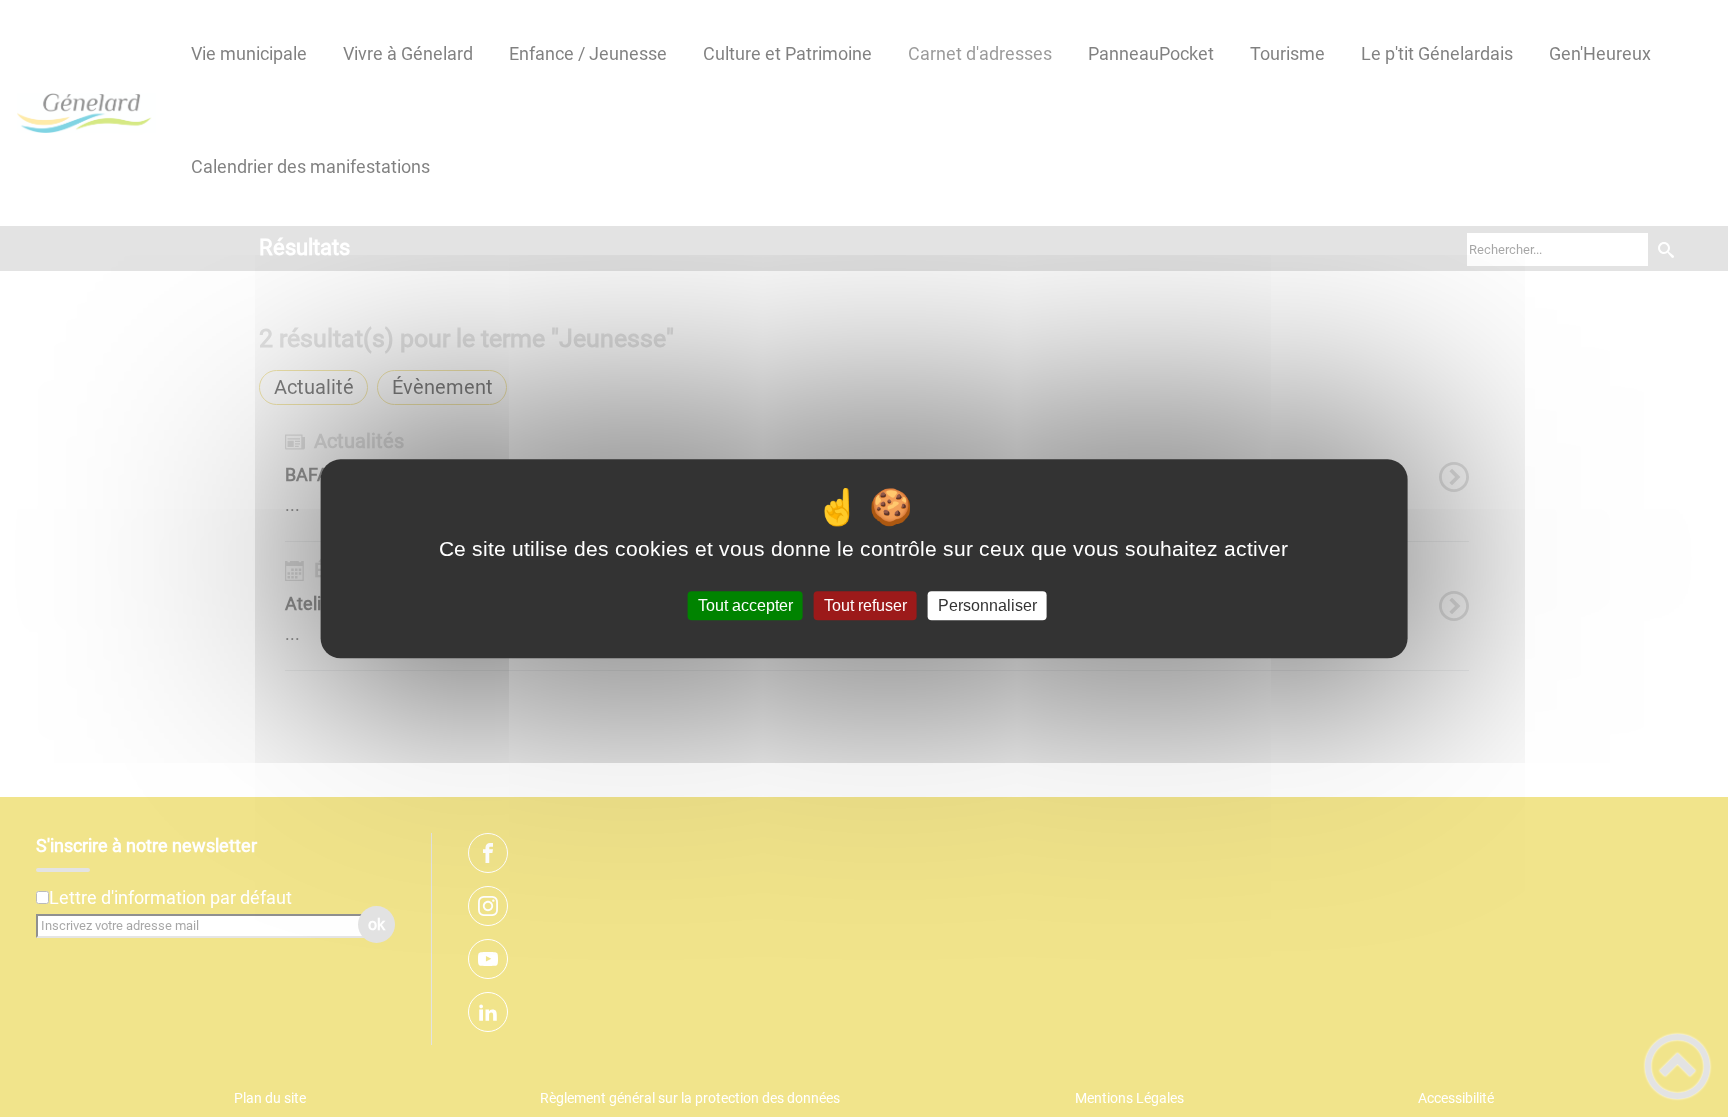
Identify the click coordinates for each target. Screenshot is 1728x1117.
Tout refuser (865, 605)
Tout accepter (745, 605)
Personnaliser (987, 605)
